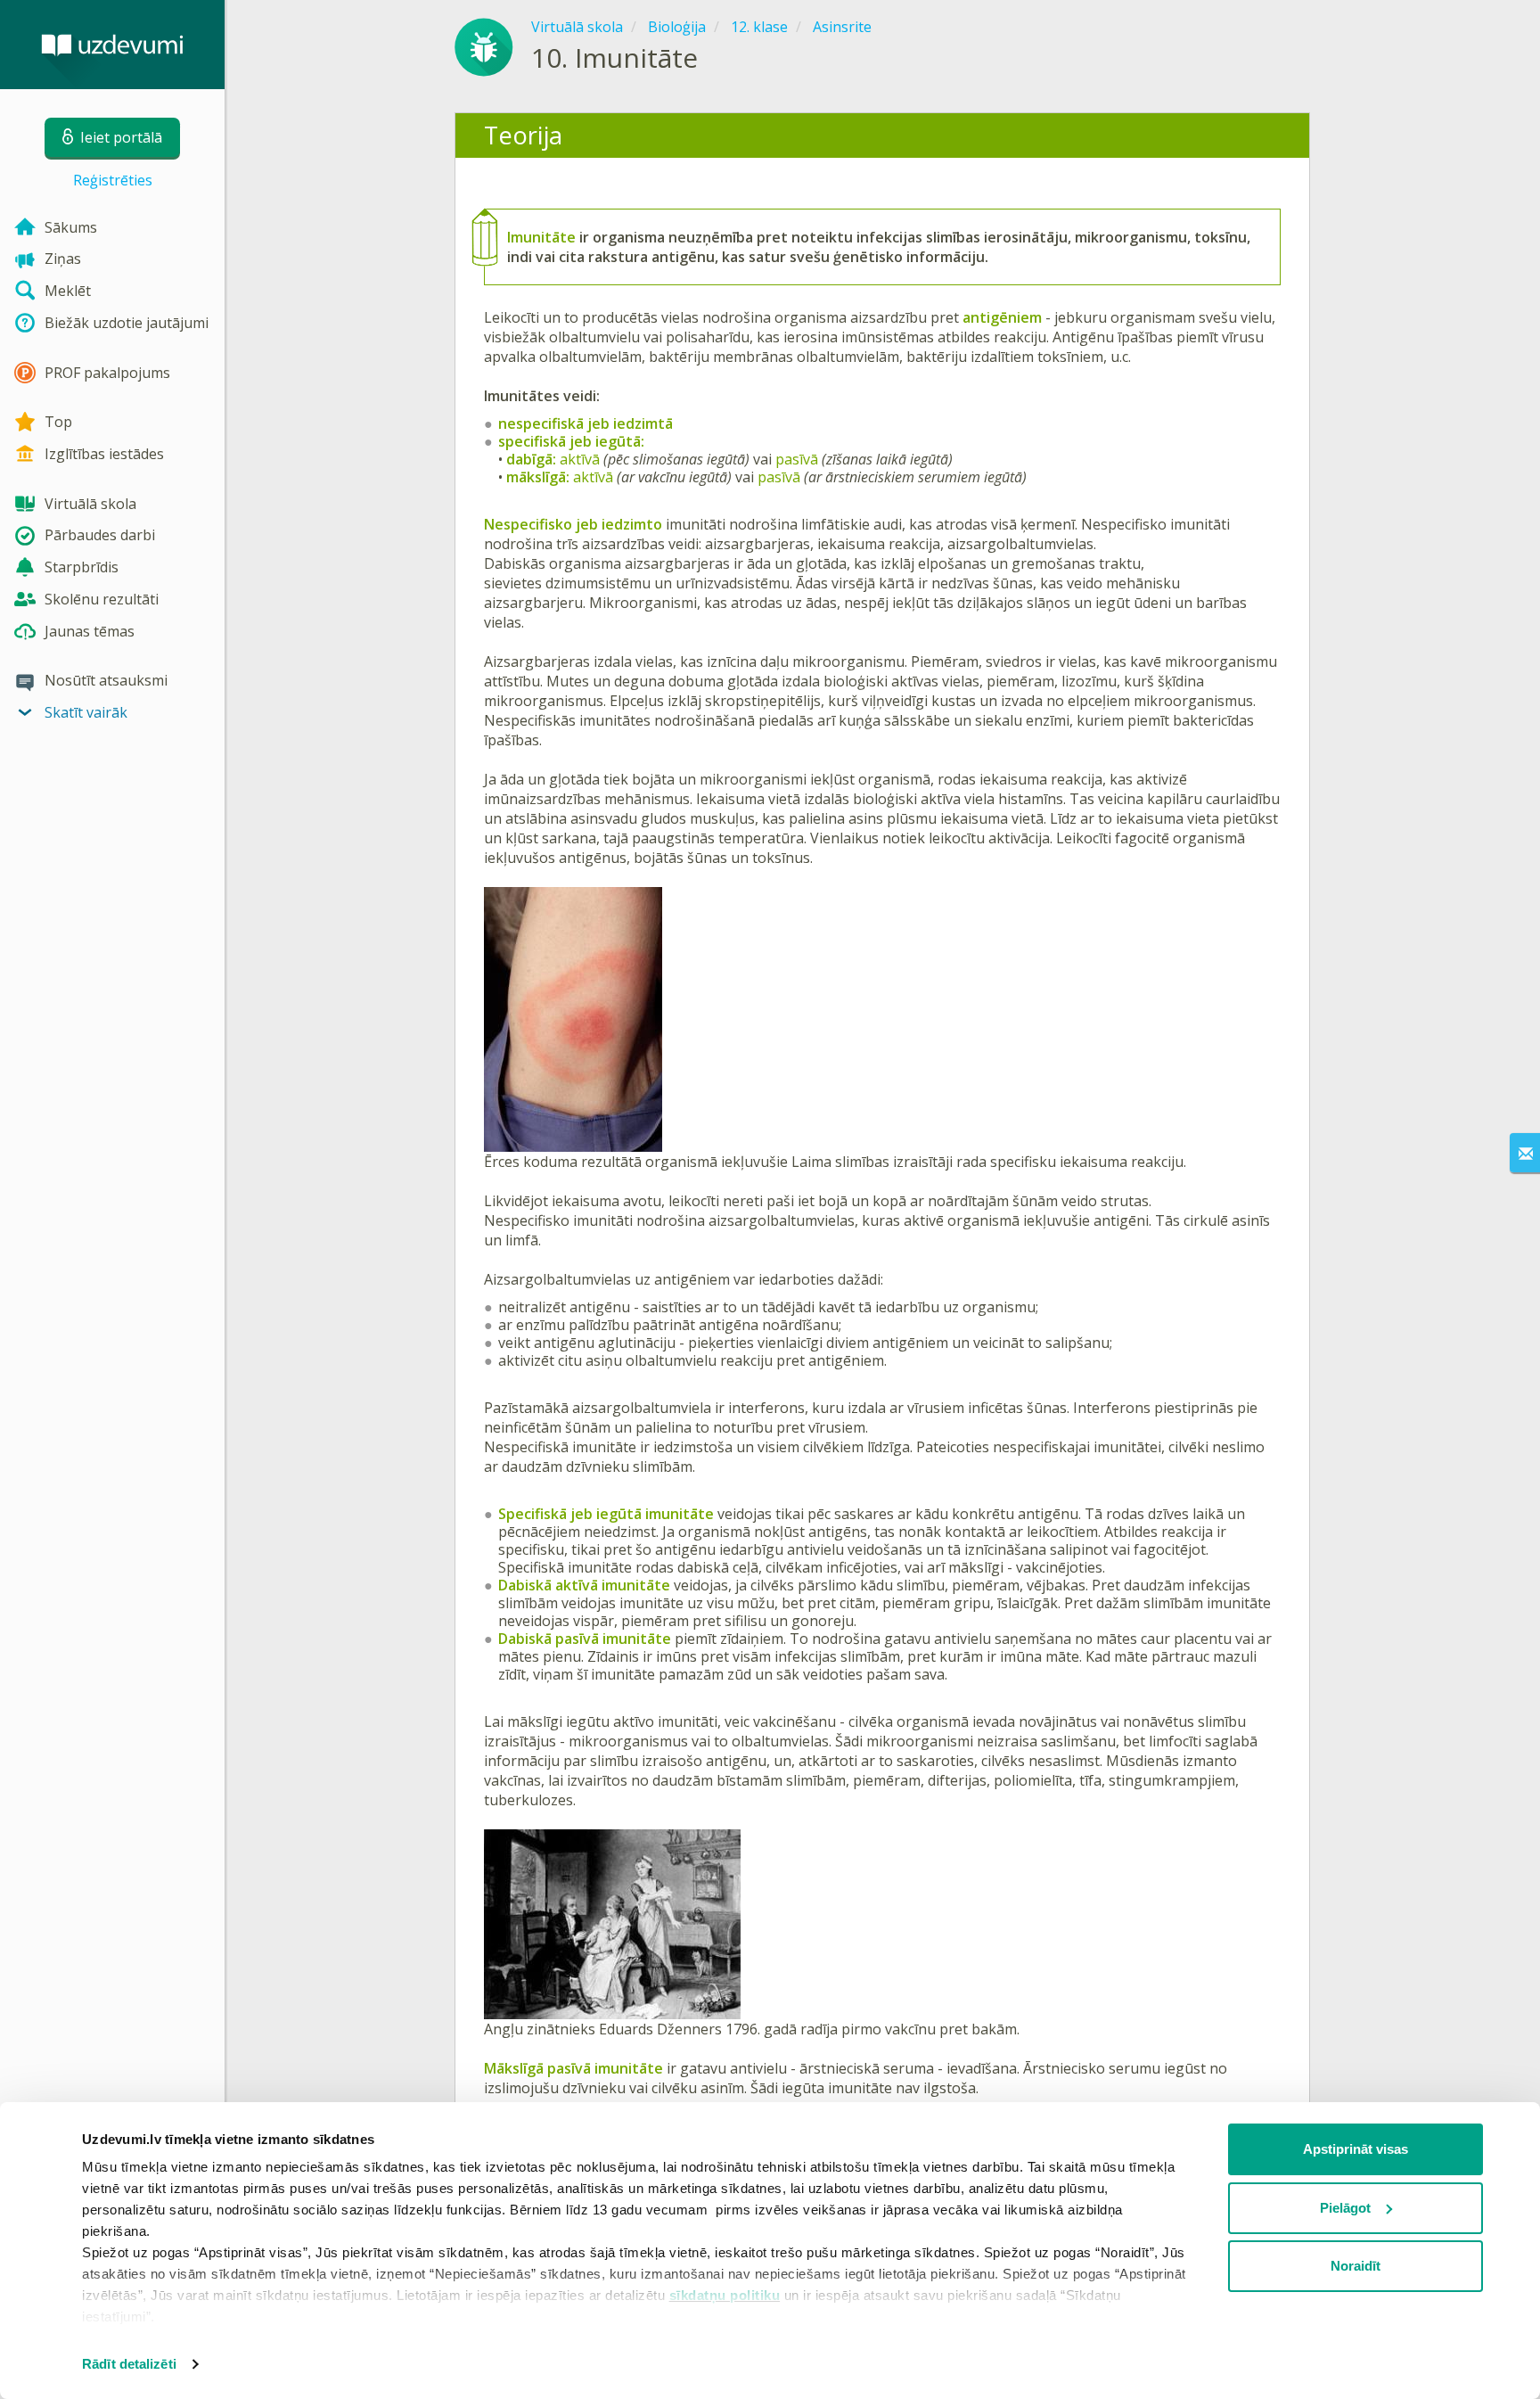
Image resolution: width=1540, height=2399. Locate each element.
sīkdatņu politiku (725, 2295)
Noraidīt (1356, 2266)
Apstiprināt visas (1356, 2149)
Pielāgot (1345, 2208)
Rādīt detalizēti (129, 2364)
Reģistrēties (113, 180)
